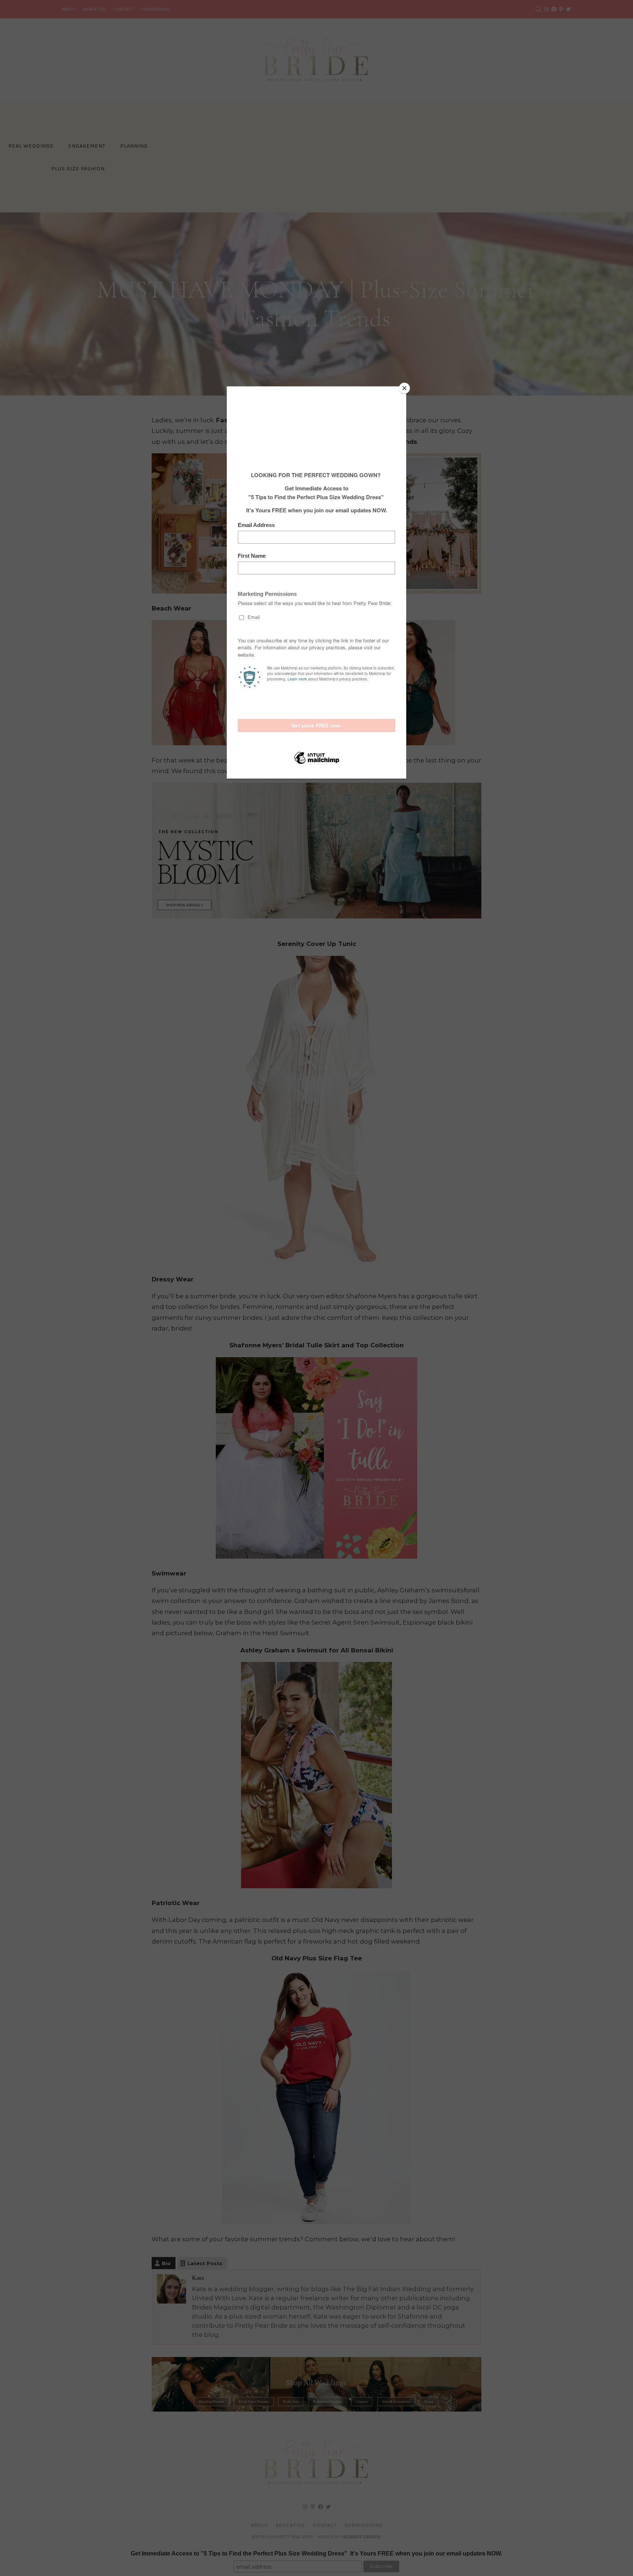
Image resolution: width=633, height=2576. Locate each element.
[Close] (404, 388)
